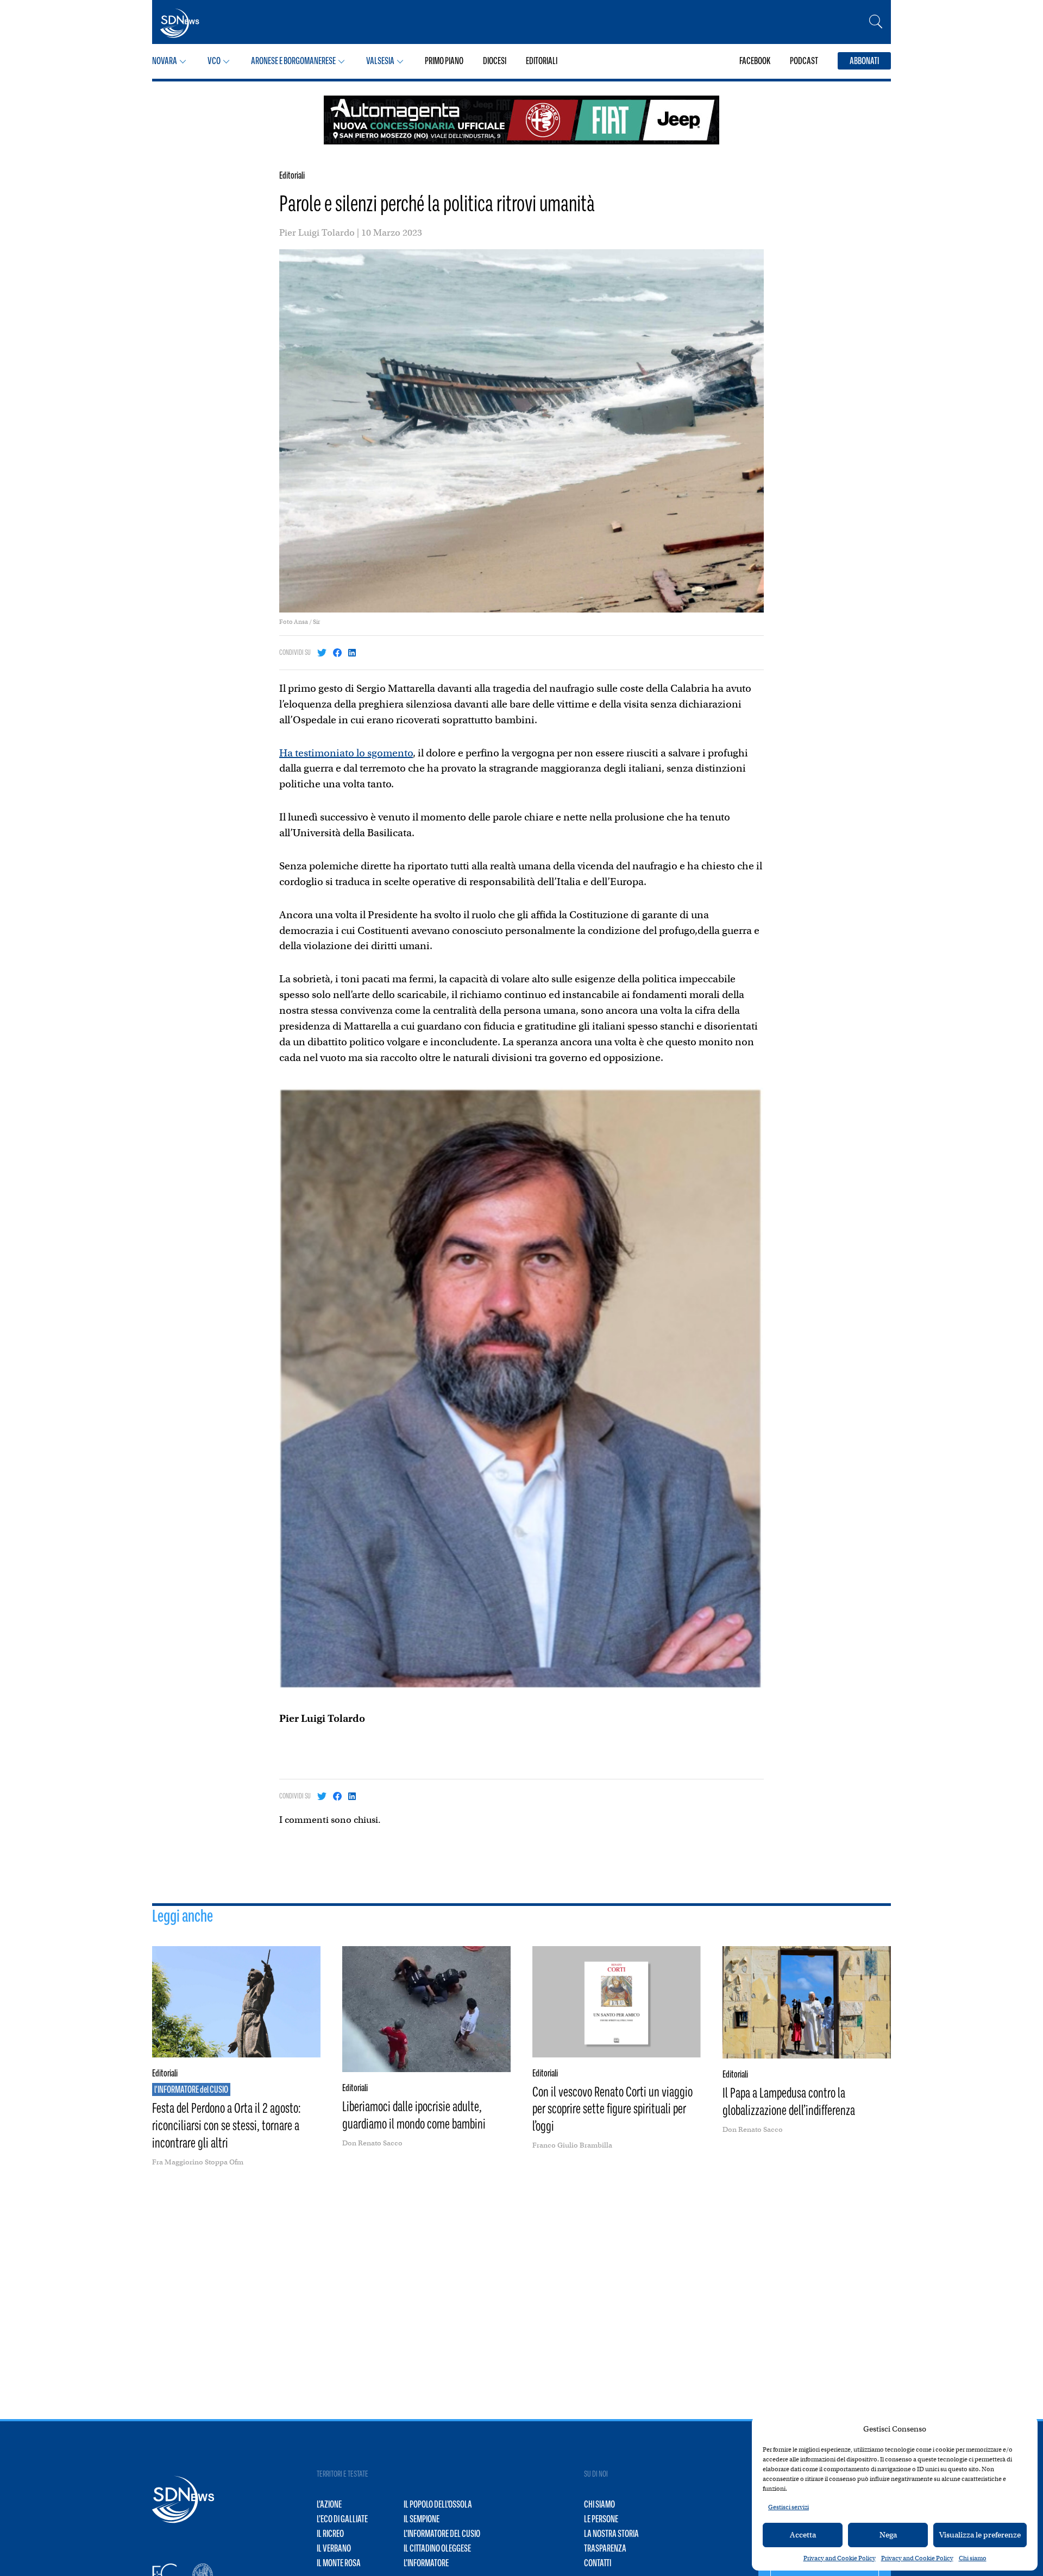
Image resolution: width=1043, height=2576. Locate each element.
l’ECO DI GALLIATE (342, 2519)
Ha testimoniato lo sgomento (346, 753)
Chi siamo (973, 2558)
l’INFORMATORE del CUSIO (442, 2534)
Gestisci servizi (788, 2507)
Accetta (803, 2535)
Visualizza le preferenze (980, 2535)
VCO (214, 61)
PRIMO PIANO (444, 61)
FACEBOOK (755, 61)
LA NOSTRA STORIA (611, 2534)
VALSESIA (380, 61)
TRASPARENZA (605, 2548)
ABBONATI (864, 61)
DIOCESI (495, 61)
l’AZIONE (329, 2504)
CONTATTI (598, 2563)
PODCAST (804, 61)
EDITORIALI (542, 61)
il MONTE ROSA (339, 2563)
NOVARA (165, 61)
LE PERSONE (601, 2519)
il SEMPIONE (422, 2519)
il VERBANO (334, 2548)
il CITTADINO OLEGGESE (437, 2548)
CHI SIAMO (599, 2504)
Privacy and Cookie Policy (840, 2558)
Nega (888, 2535)
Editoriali (292, 175)
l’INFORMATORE (426, 2563)
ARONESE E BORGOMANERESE (293, 61)
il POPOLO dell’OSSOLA (438, 2504)
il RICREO (330, 2534)
